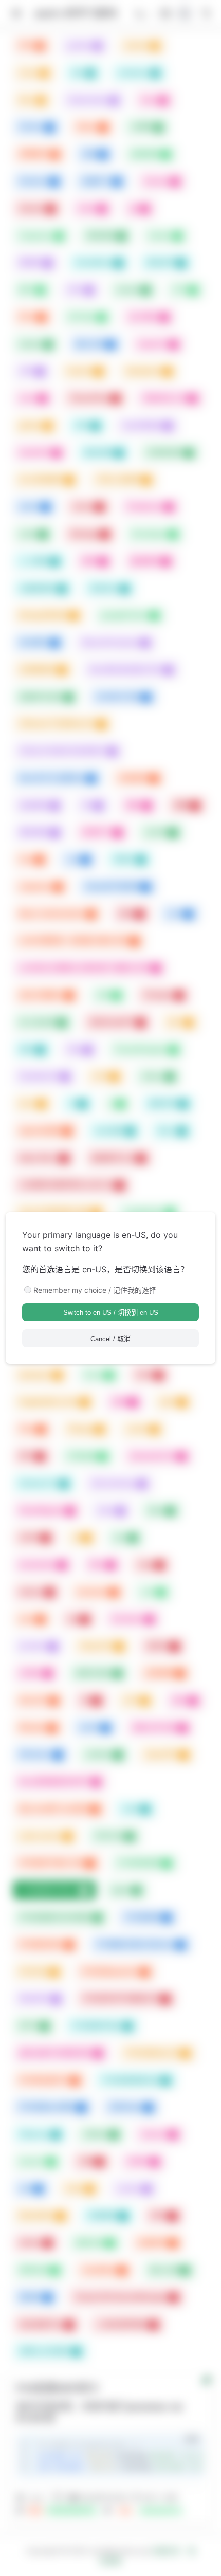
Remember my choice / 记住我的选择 (95, 1290)
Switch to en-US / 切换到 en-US (111, 1313)
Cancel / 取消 (110, 1339)
